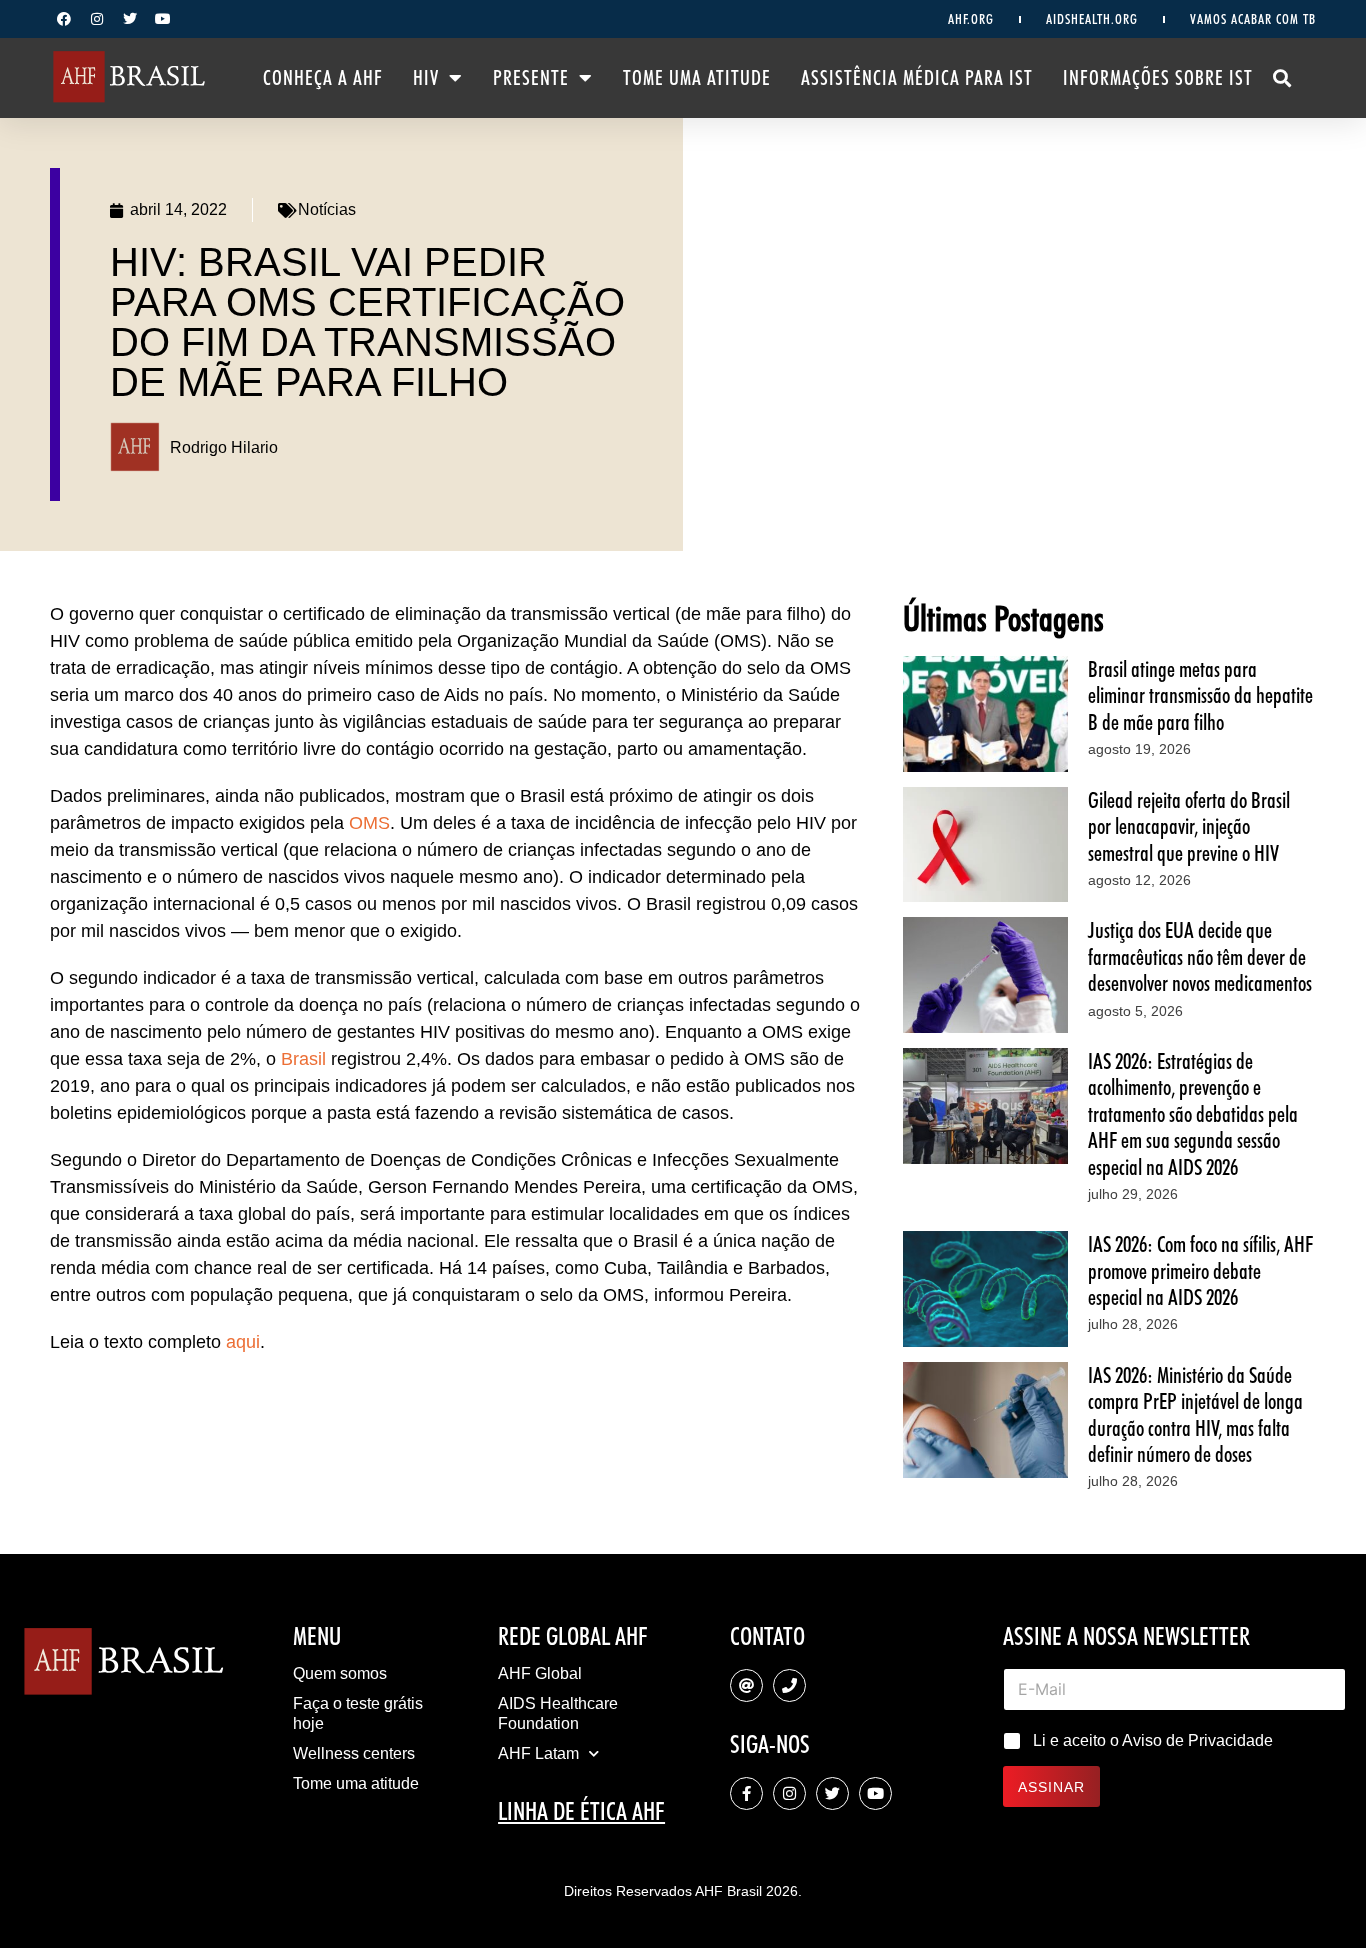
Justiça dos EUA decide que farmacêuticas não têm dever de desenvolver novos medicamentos (1200, 956)
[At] (746, 1685)
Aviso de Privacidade (1197, 1740)
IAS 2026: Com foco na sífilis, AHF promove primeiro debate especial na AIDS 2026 (1200, 1270)
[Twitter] (130, 19)
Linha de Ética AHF (581, 1811)
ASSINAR (1051, 1787)
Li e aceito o (1153, 1740)
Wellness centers (354, 1753)
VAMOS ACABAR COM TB (1253, 19)
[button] (1282, 78)
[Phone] (789, 1685)
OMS (369, 823)
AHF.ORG (971, 19)
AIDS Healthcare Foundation (558, 1713)
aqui (243, 1342)
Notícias (327, 209)
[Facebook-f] (746, 1793)
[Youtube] (163, 19)
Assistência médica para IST (917, 78)
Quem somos (340, 1673)
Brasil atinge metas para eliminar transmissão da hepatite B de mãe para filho (1200, 695)
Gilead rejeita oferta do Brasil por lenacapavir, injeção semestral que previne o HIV (1189, 826)
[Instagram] (97, 19)
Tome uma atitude (697, 78)
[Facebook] (64, 19)
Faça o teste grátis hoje (358, 1713)
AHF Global (540, 1673)
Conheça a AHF (323, 78)
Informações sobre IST (1158, 78)
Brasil (303, 1059)
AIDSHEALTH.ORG (1092, 19)
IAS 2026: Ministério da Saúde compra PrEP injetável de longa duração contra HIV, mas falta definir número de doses (1195, 1414)
